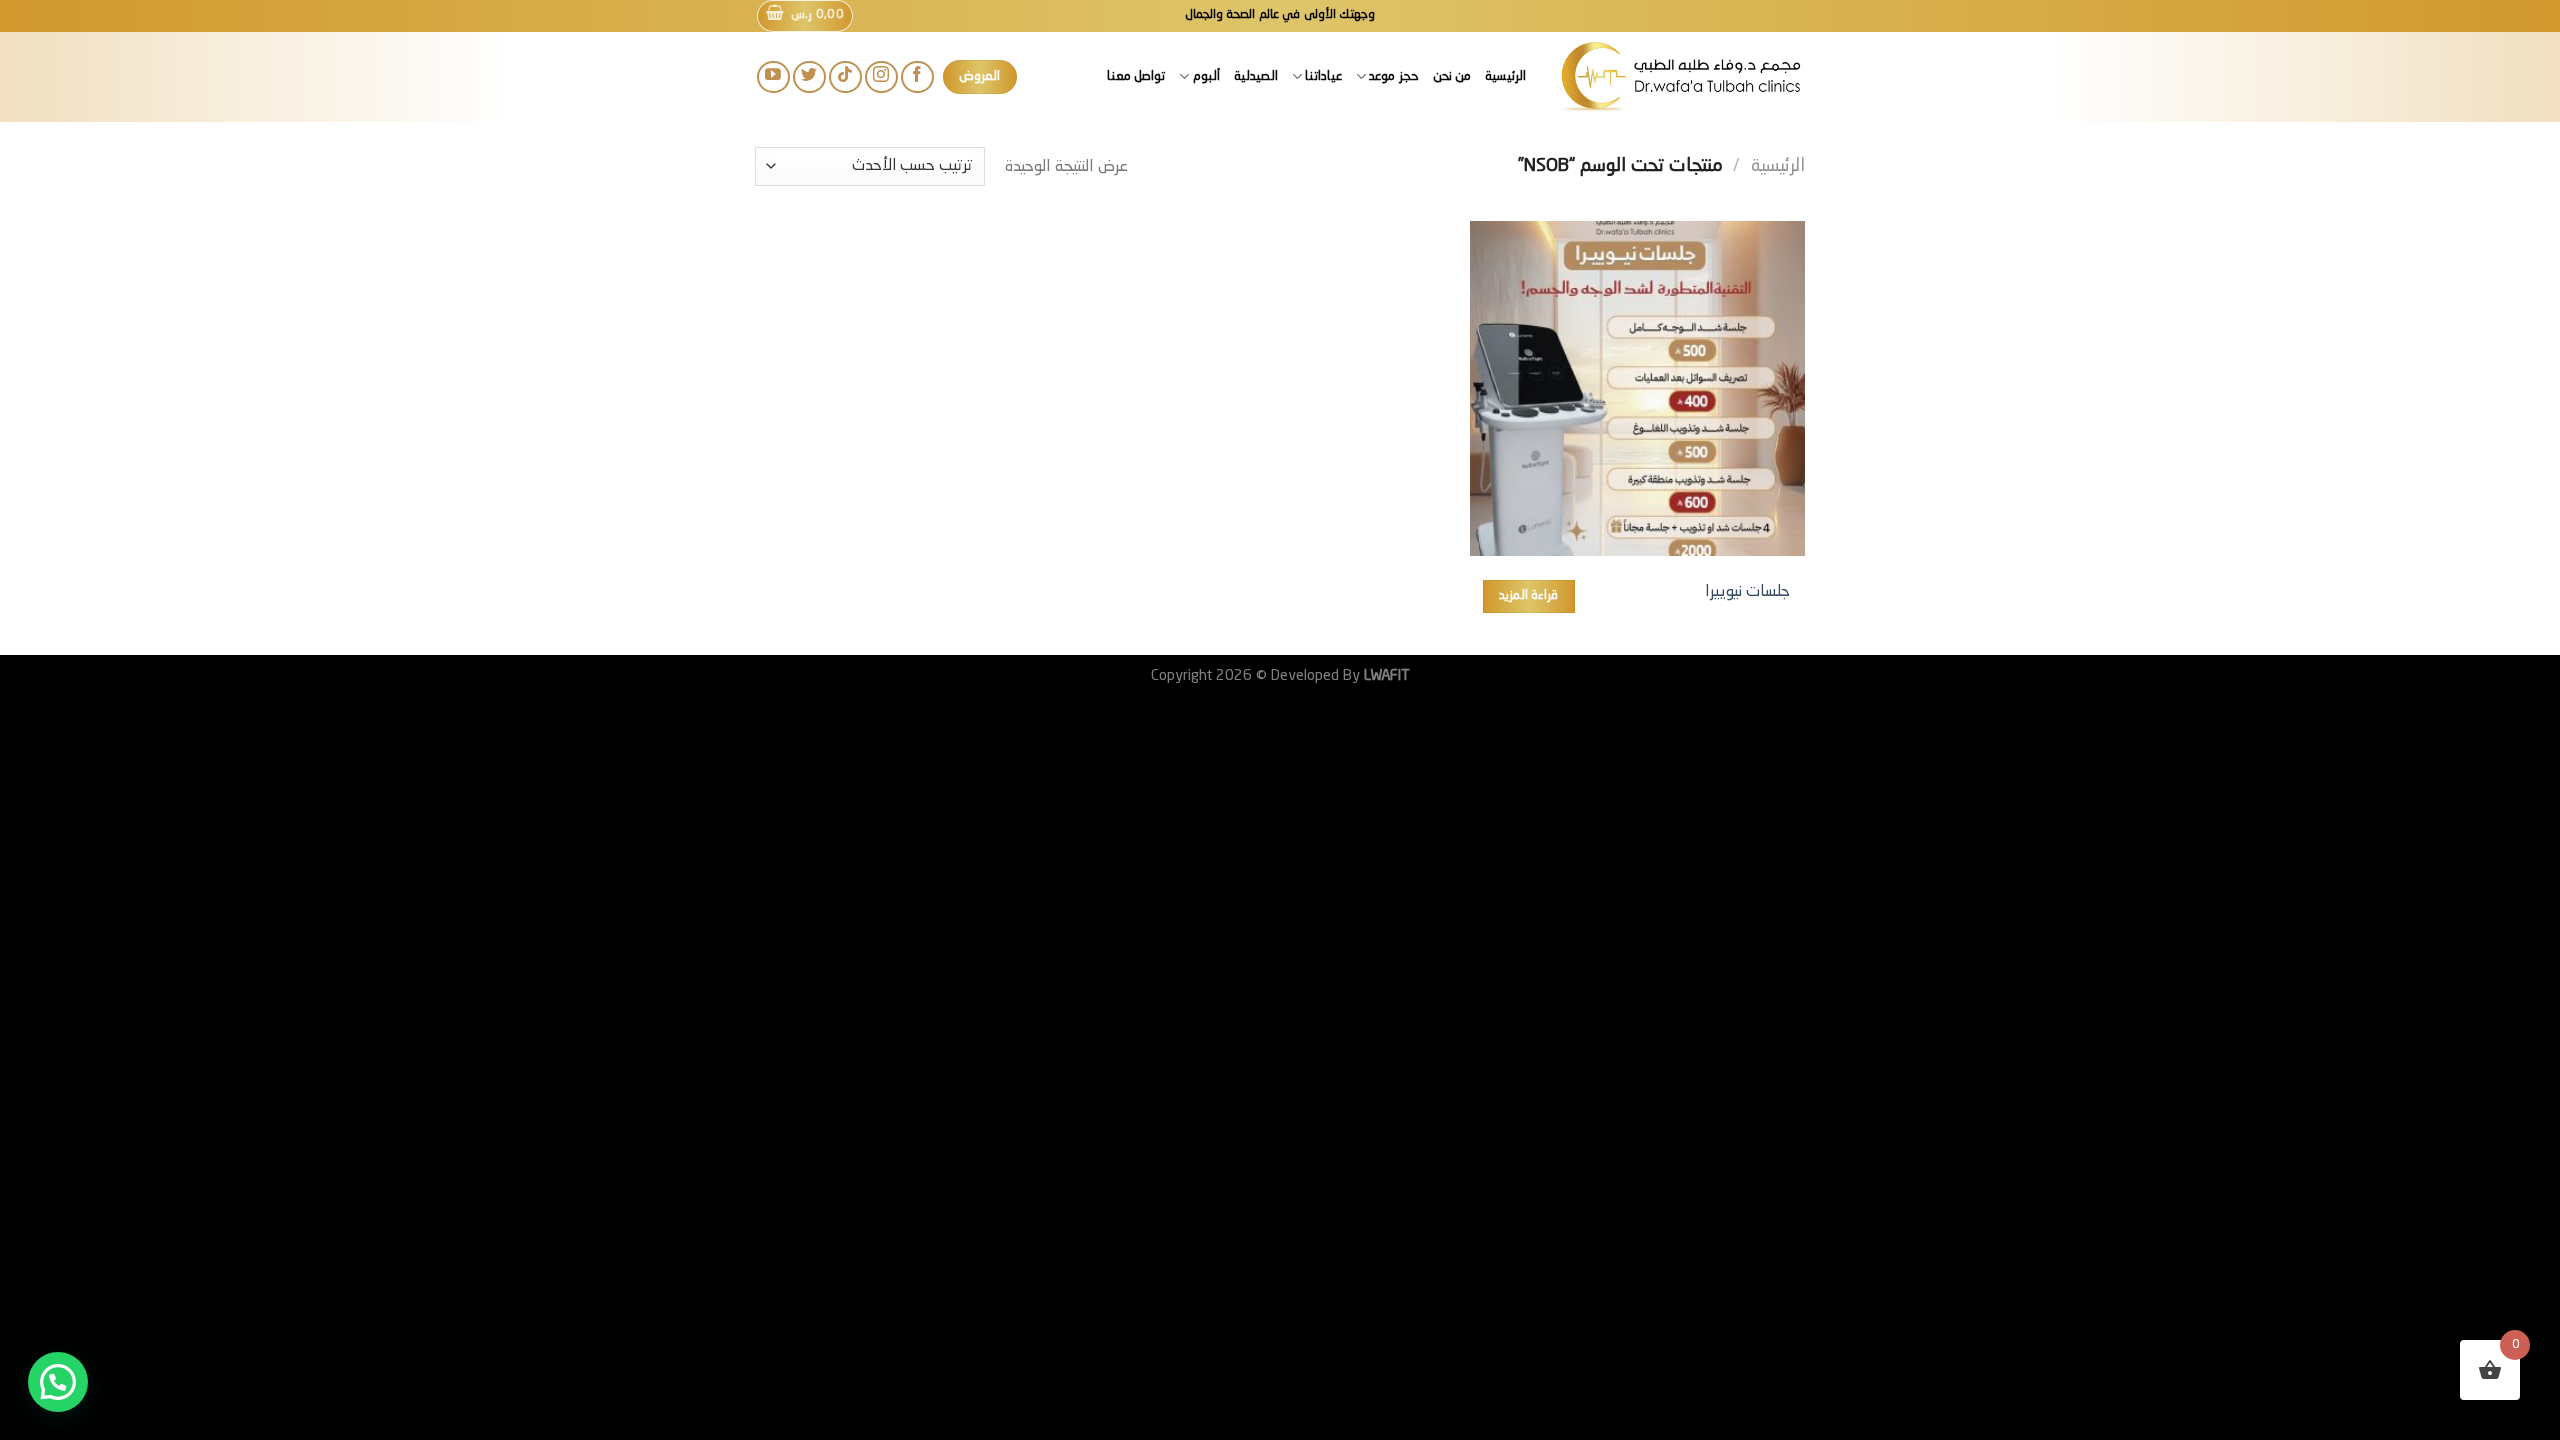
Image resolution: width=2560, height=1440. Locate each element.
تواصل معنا (1136, 76)
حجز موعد (1393, 76)
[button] (58, 1382)
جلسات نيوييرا (1747, 592)
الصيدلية (1256, 76)
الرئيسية (1505, 76)
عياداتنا (1323, 76)
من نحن (1452, 76)
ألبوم (1206, 76)
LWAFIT (1385, 676)
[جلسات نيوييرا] (1637, 388)
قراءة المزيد (1528, 595)
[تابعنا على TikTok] (845, 77)
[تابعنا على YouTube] (773, 77)
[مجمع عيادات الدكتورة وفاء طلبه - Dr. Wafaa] (1680, 76)
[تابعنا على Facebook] (917, 77)
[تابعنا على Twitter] (809, 77)
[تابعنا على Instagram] (881, 77)
